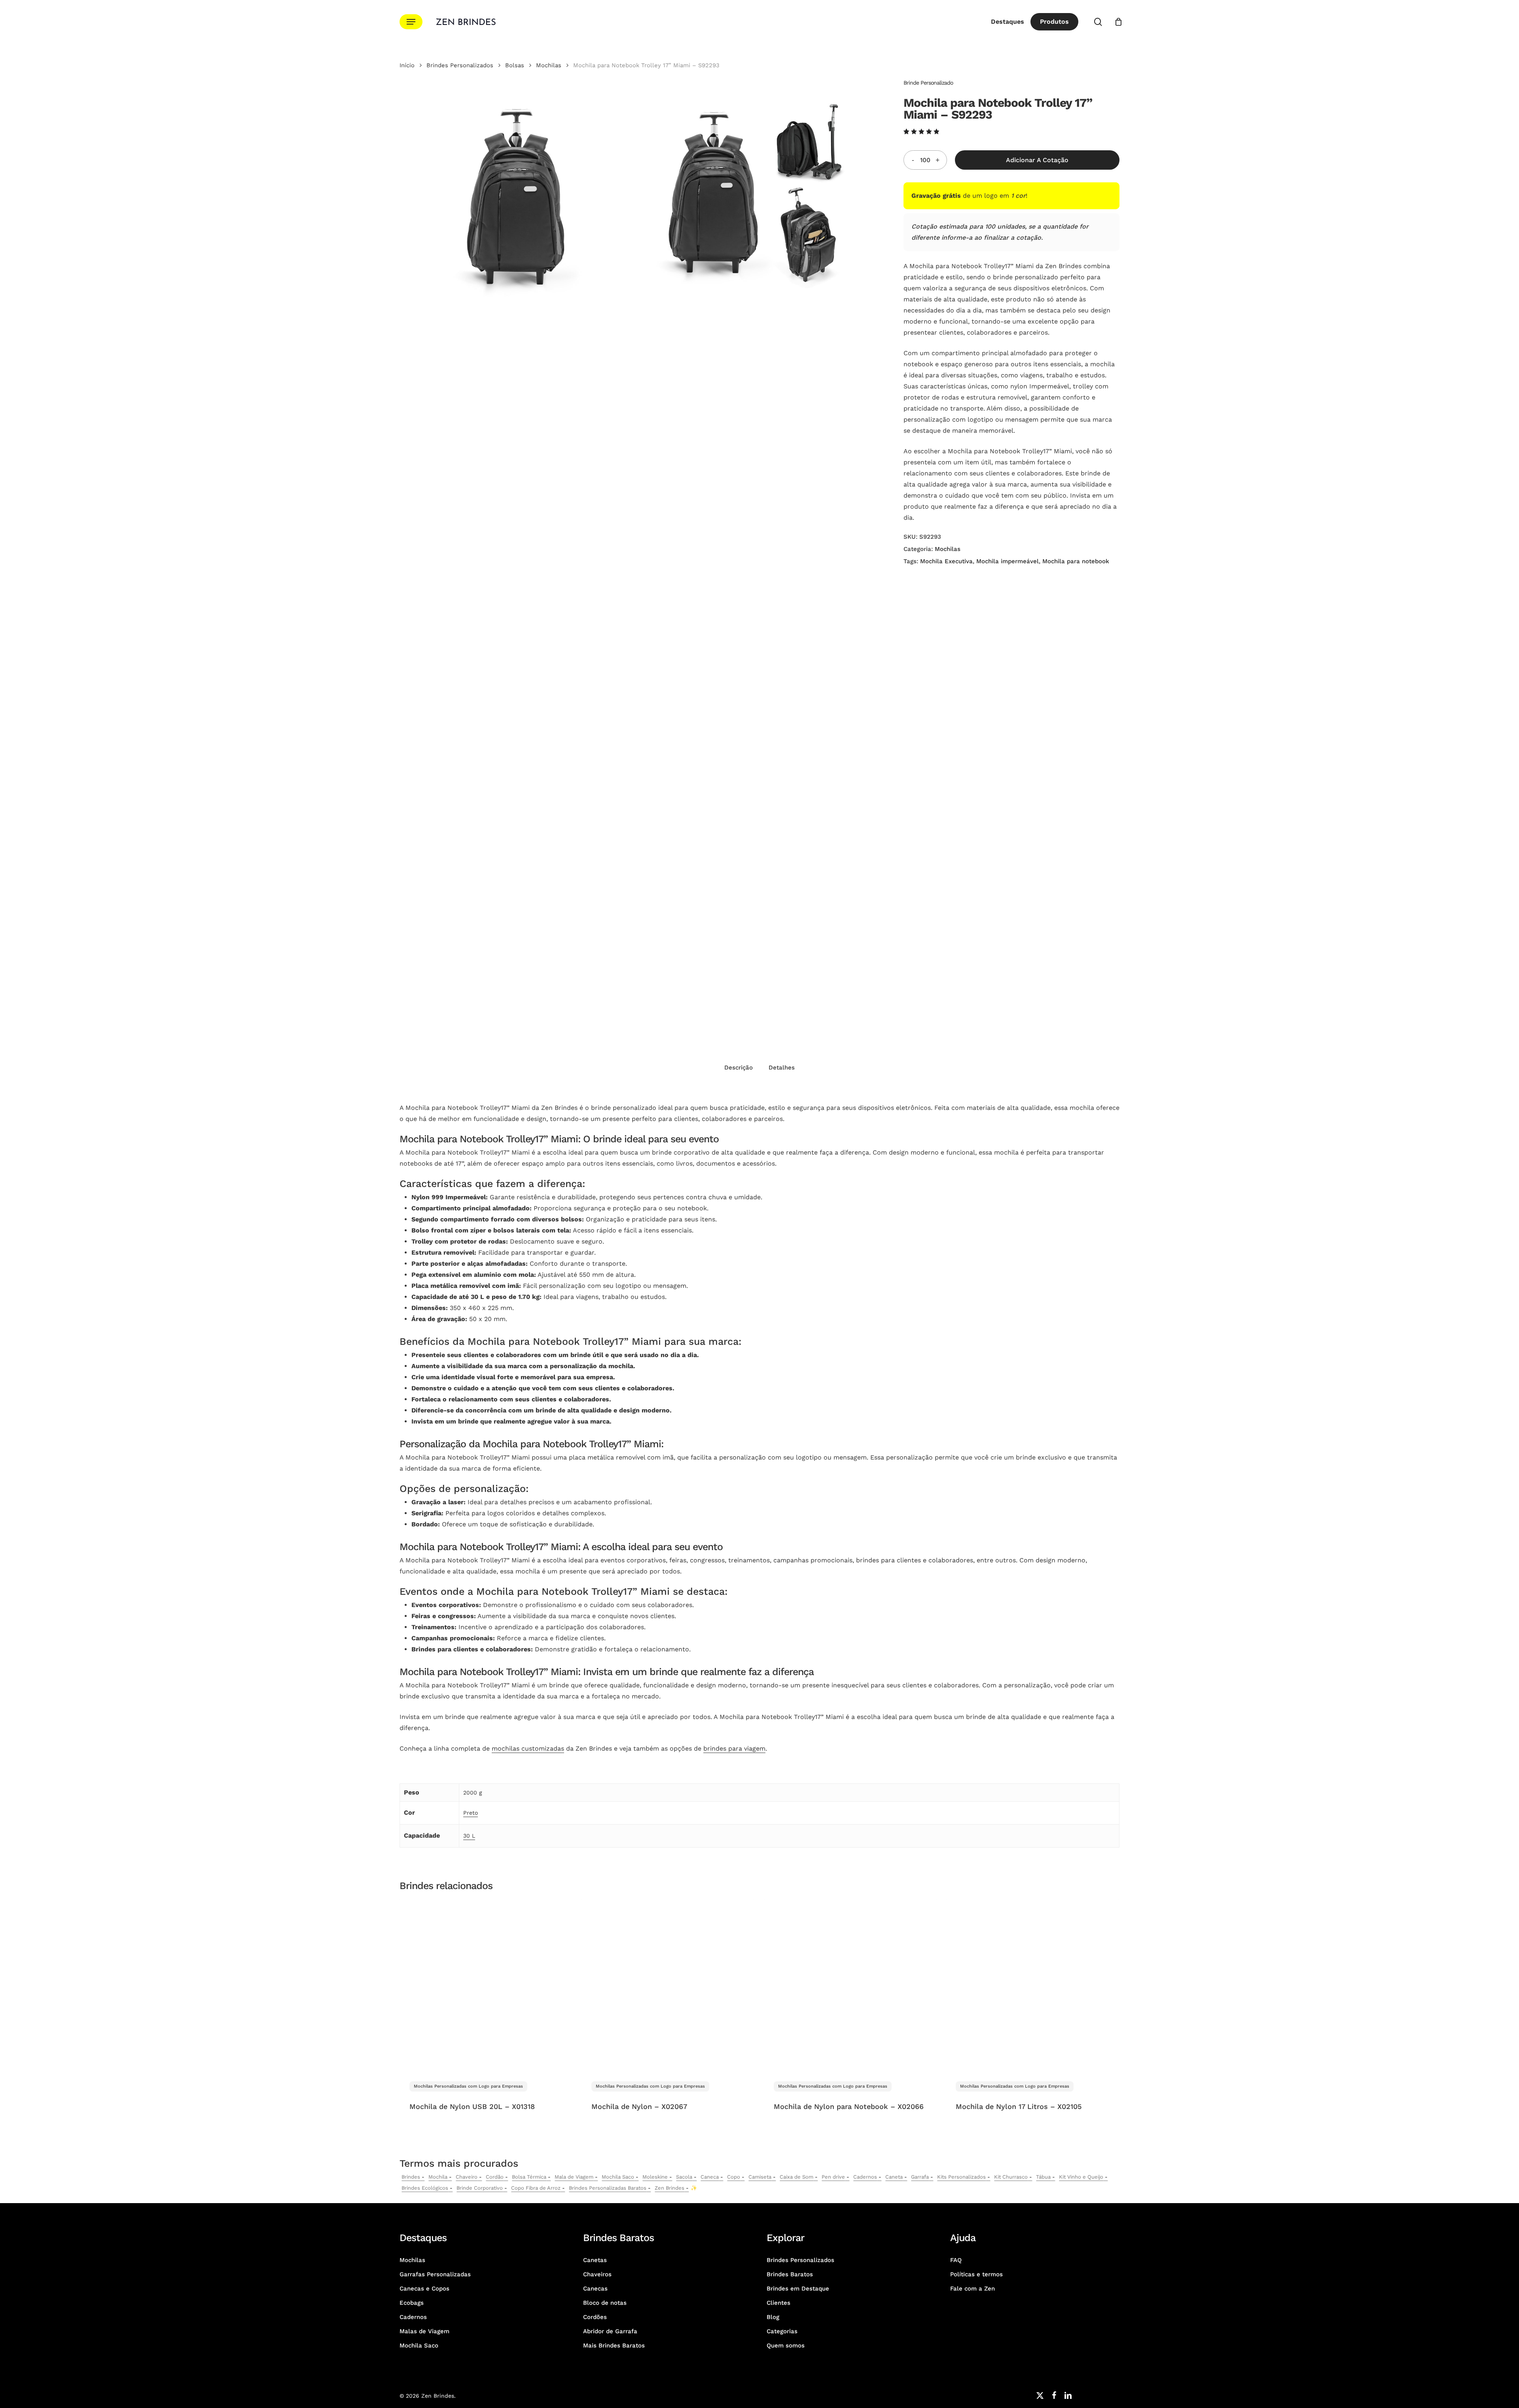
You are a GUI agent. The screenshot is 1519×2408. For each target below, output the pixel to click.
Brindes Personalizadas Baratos (608, 2188)
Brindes (411, 2177)
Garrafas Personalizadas (435, 2274)
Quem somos (786, 2346)
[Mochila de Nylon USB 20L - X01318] (486, 1985)
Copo (734, 2177)
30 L (469, 1836)
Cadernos (865, 2177)
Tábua (1043, 2177)
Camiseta (760, 2177)
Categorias (782, 2331)
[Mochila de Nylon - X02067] (668, 1985)
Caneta (894, 2177)
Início (407, 65)
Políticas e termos (976, 2274)
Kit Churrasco (1011, 2177)
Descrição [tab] (739, 1068)
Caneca (710, 2177)
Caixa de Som (796, 2177)
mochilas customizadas (528, 1748)
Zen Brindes (670, 2188)
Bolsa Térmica (529, 2177)
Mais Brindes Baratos (614, 2346)
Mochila (438, 2177)
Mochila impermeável (1008, 561)
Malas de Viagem (424, 2331)
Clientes (778, 2303)
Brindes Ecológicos (425, 2188)
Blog (773, 2317)
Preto (471, 1813)
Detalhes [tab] (782, 1068)
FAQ (956, 2260)
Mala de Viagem (574, 2177)
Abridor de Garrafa (610, 2331)
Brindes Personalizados (460, 65)
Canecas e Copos (424, 2289)
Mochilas (549, 65)
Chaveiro (467, 2177)
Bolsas (515, 65)
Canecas (595, 2289)
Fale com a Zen (973, 2289)
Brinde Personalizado (928, 83)
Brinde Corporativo (480, 2188)
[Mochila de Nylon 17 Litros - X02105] (1032, 1985)
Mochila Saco (618, 2177)
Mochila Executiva (946, 561)
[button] (411, 22)
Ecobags (412, 2303)
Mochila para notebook (1076, 561)
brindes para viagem (734, 1748)
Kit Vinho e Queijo (1081, 2177)
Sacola (684, 2177)
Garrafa (920, 2177)
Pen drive (833, 2177)
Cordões (595, 2317)
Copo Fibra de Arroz (536, 2188)
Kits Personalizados (961, 2177)
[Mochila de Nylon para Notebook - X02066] (850, 1985)
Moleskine (655, 2177)
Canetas (595, 2260)
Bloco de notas (605, 2303)
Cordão (495, 2177)
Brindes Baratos (790, 2274)
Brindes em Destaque (798, 2289)
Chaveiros (597, 2274)
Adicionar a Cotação (1037, 160)
